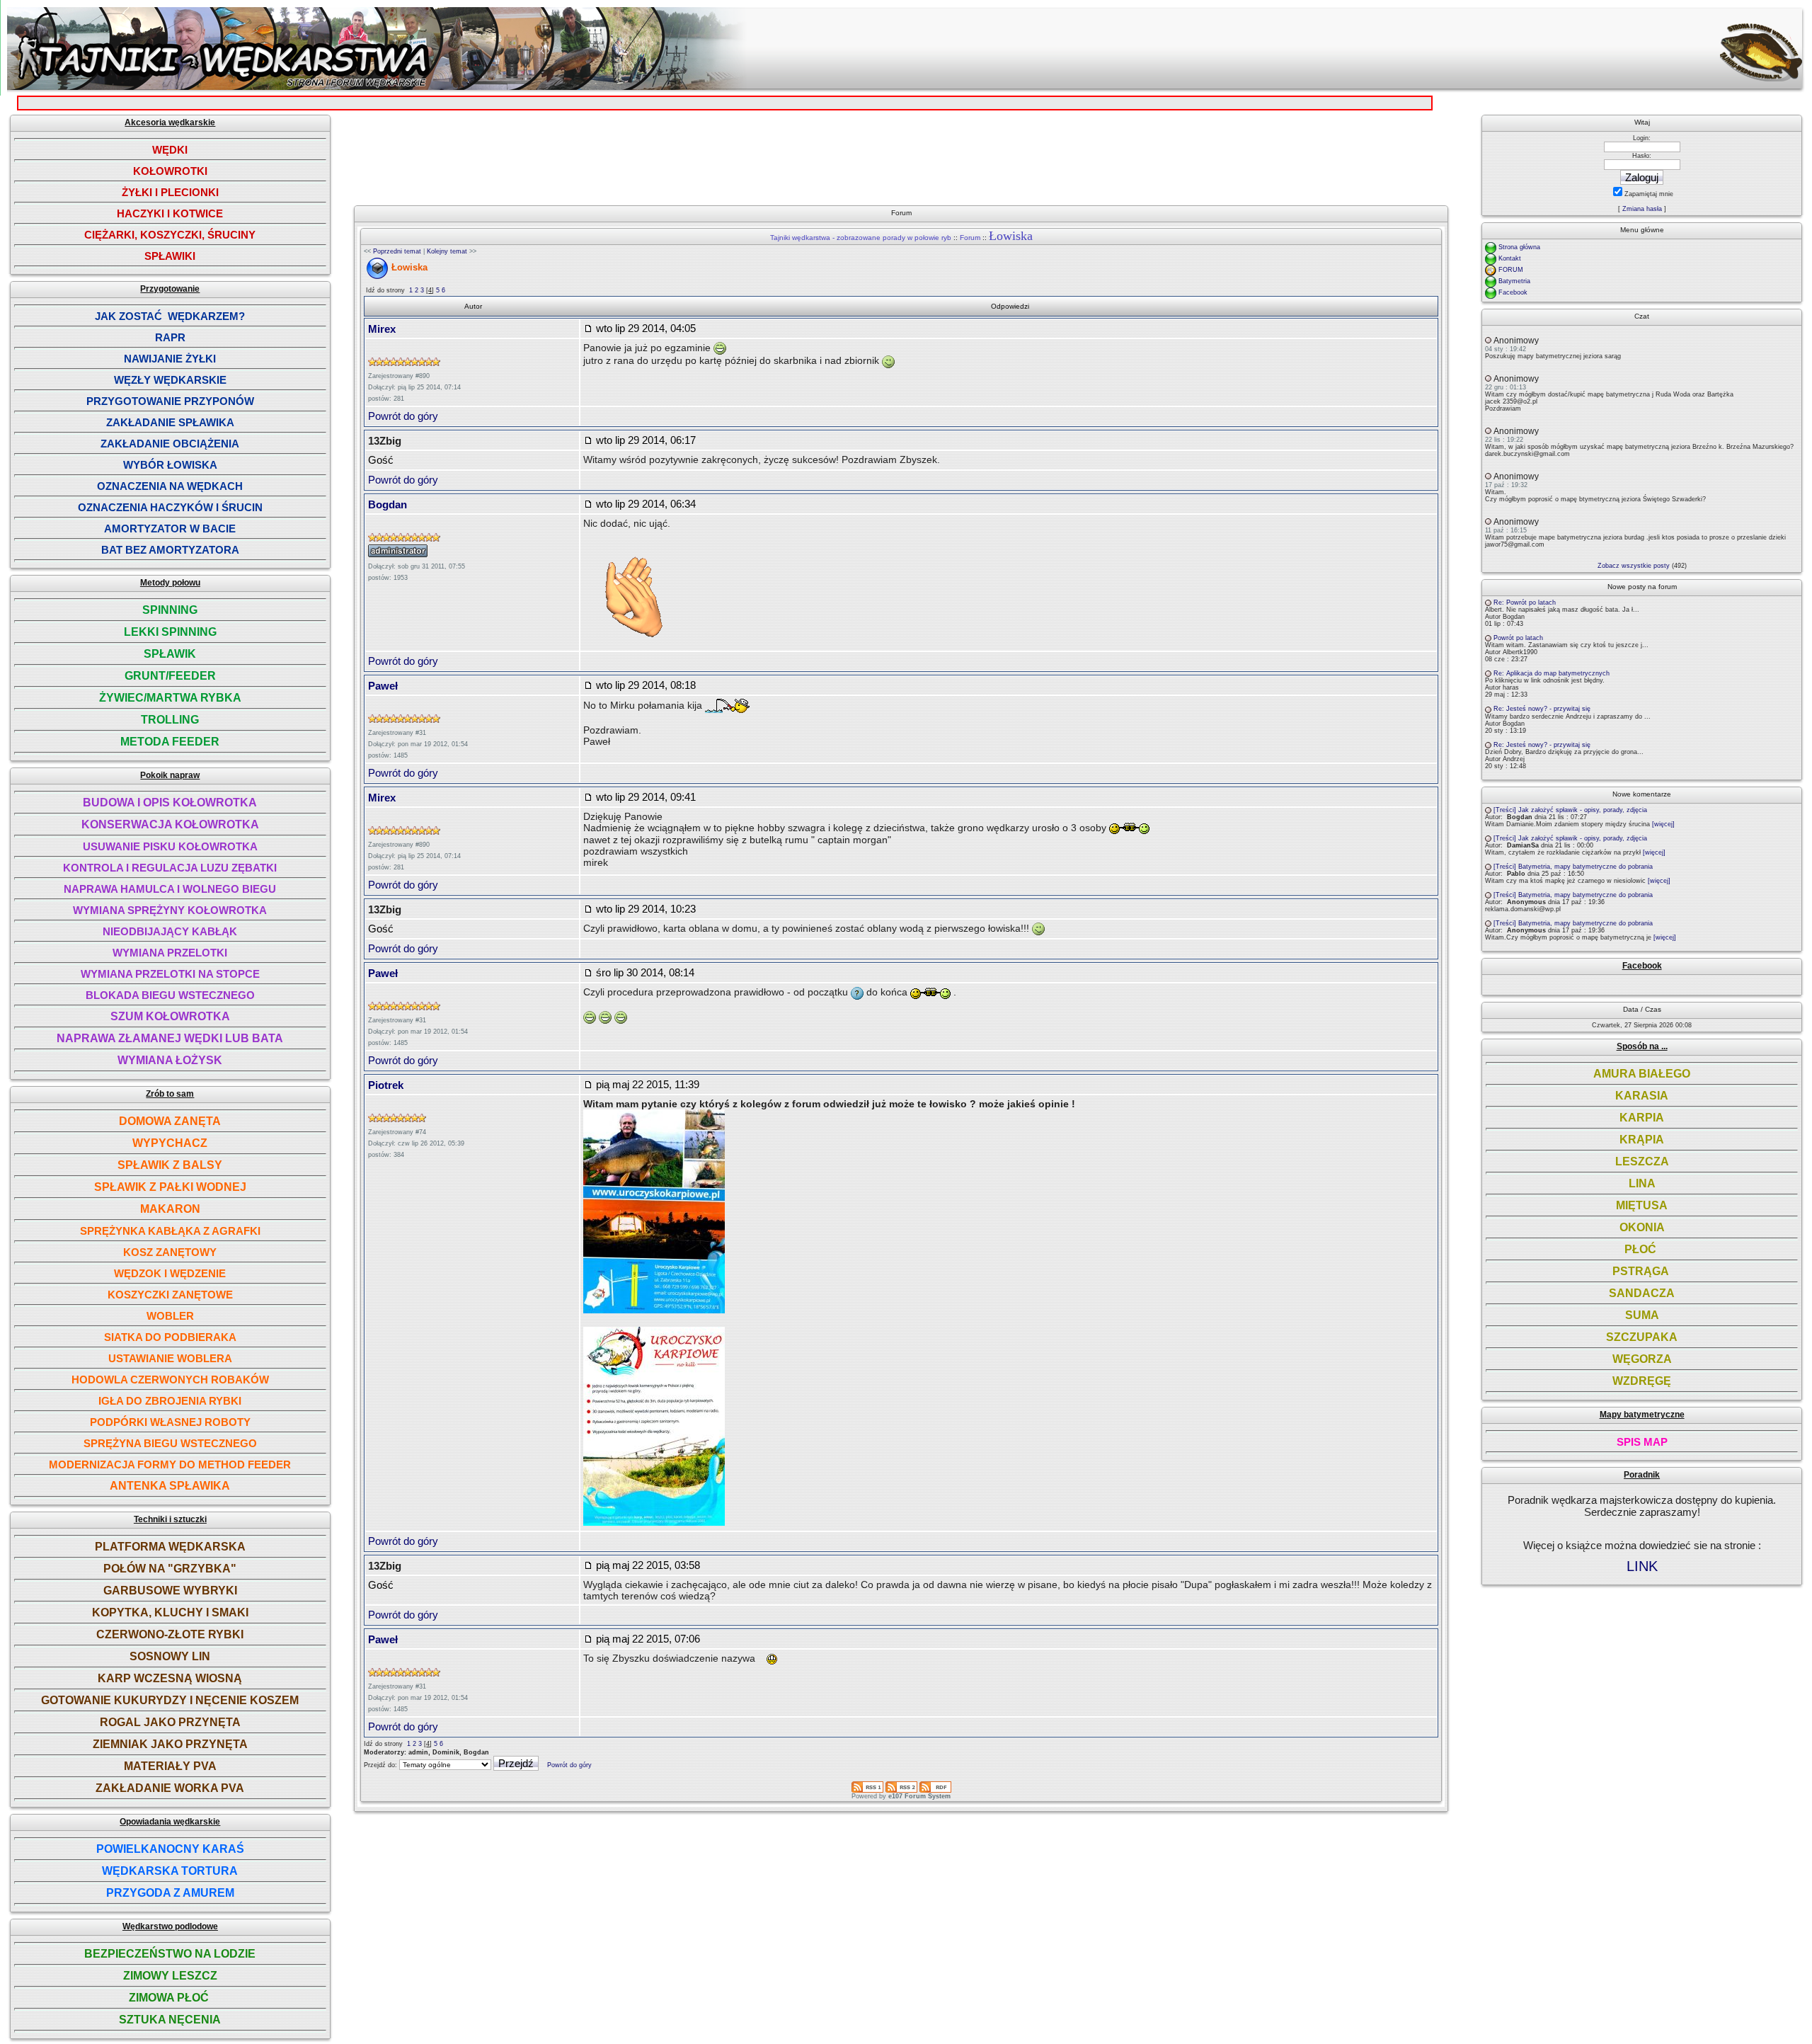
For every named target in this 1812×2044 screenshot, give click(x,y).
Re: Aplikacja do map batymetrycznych (1552, 673)
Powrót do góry (403, 416)
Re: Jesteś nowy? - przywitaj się (1542, 709)
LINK (1642, 1566)
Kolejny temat (447, 251)
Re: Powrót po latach (1525, 603)
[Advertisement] (909, 154)
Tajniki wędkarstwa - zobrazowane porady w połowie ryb (861, 238)
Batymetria (1514, 281)
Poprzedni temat (397, 251)
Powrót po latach (1518, 638)
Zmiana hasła (1642, 209)
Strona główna (1519, 247)
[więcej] (1663, 824)
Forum (970, 238)
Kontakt (1510, 258)
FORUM (1511, 270)
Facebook (1513, 292)
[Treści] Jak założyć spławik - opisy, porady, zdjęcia (1570, 810)
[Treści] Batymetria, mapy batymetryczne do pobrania (1573, 867)
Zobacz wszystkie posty (1634, 566)
